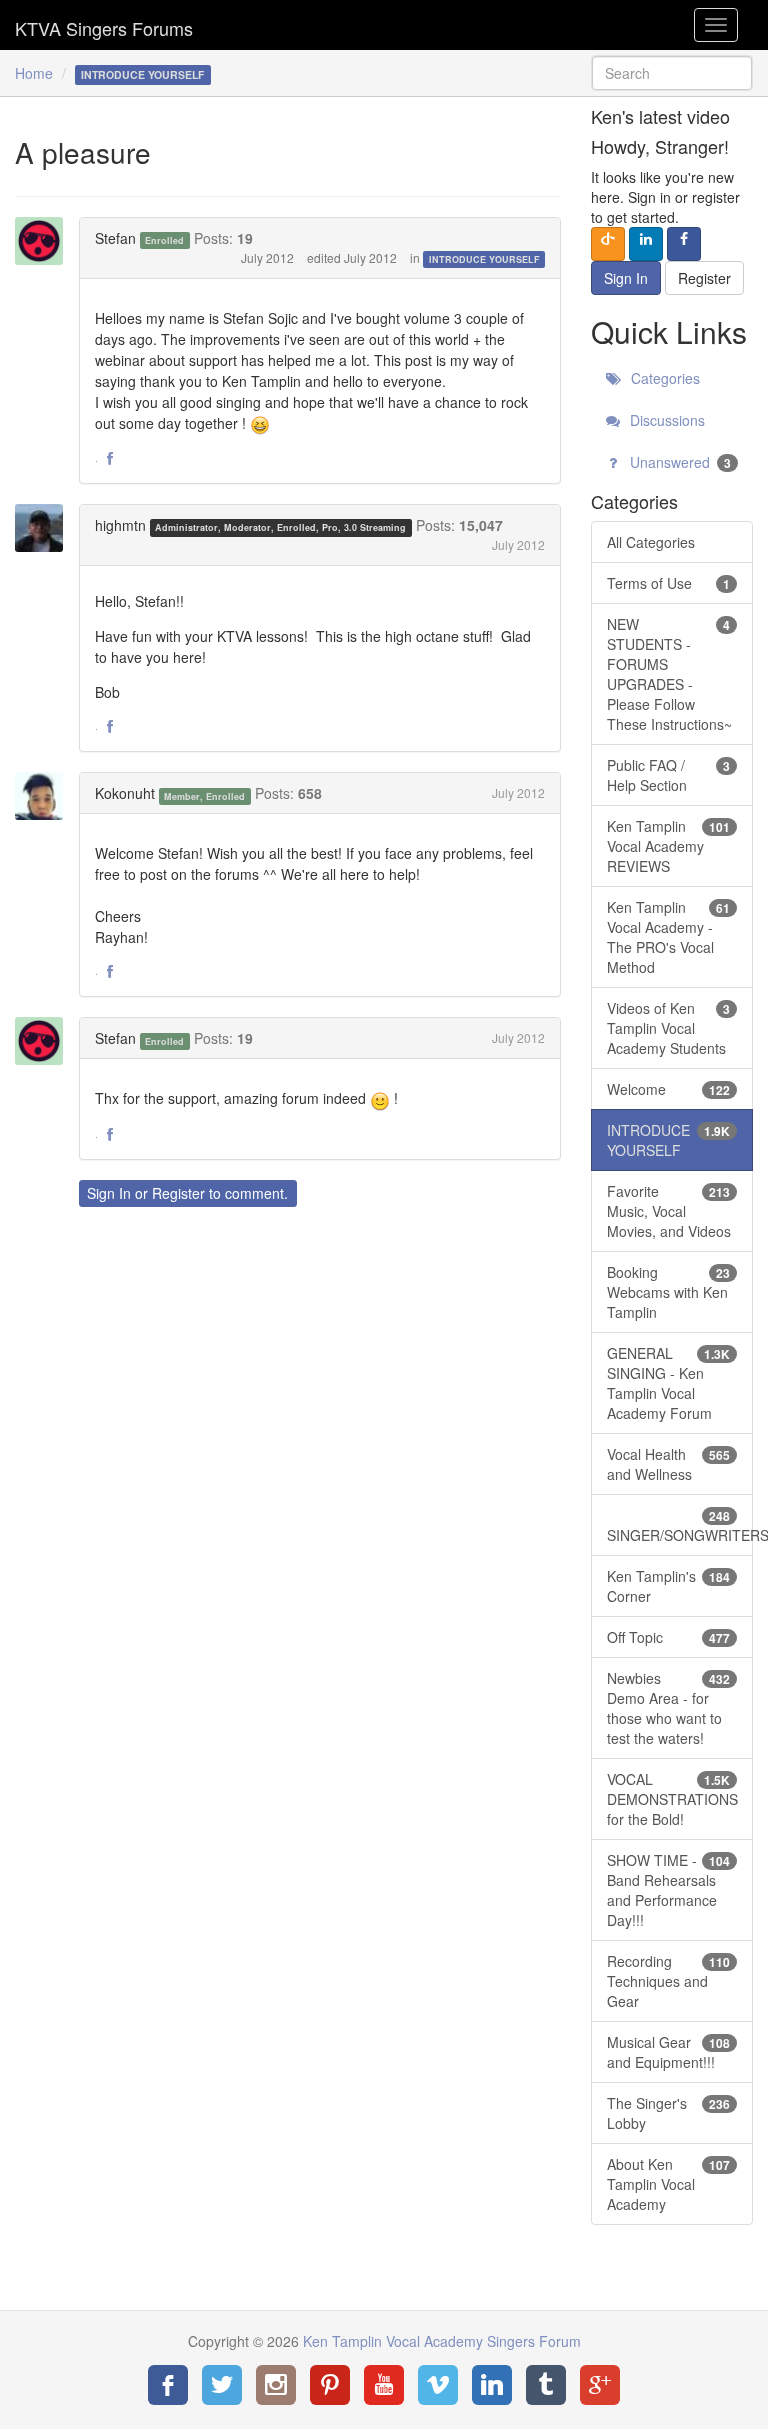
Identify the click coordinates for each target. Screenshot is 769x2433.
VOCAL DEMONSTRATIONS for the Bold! (672, 1799)
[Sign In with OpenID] (608, 244)
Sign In (109, 1193)
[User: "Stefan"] (45, 241)
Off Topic (668, 1637)
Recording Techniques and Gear (668, 1981)
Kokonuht (125, 793)
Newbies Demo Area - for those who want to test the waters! (668, 1708)
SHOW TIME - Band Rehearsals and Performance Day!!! (668, 1890)
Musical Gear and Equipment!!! (668, 2052)
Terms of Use (668, 583)
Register (178, 1193)
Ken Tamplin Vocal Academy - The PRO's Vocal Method (668, 937)
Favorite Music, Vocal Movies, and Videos (669, 1211)
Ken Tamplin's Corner (668, 1586)
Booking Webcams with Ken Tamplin (668, 1292)
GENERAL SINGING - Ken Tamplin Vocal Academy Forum (668, 1383)
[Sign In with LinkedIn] (646, 244)
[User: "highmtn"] (45, 528)
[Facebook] (168, 2385)
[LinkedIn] (492, 2385)
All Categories (651, 542)
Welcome (668, 1089)
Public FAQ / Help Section (668, 775)
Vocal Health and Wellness (668, 1464)
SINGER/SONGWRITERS (680, 1526)
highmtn (120, 525)
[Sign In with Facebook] (684, 244)
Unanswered (678, 462)
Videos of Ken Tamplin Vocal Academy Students (668, 1028)
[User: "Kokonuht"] (45, 796)
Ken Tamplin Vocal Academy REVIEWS (668, 846)
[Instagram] (276, 2385)
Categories (663, 378)
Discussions (665, 420)
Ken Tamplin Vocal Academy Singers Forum (104, 25)
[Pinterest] (330, 2385)
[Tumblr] (546, 2385)
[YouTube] (384, 2385)
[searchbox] (672, 73)
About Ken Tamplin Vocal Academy (668, 2184)
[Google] (600, 2385)
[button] (110, 459)
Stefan (115, 238)
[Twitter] (222, 2385)
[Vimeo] (438, 2385)
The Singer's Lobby (668, 2113)
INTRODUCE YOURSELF (484, 259)
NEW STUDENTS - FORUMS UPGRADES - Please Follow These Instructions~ (669, 674)
